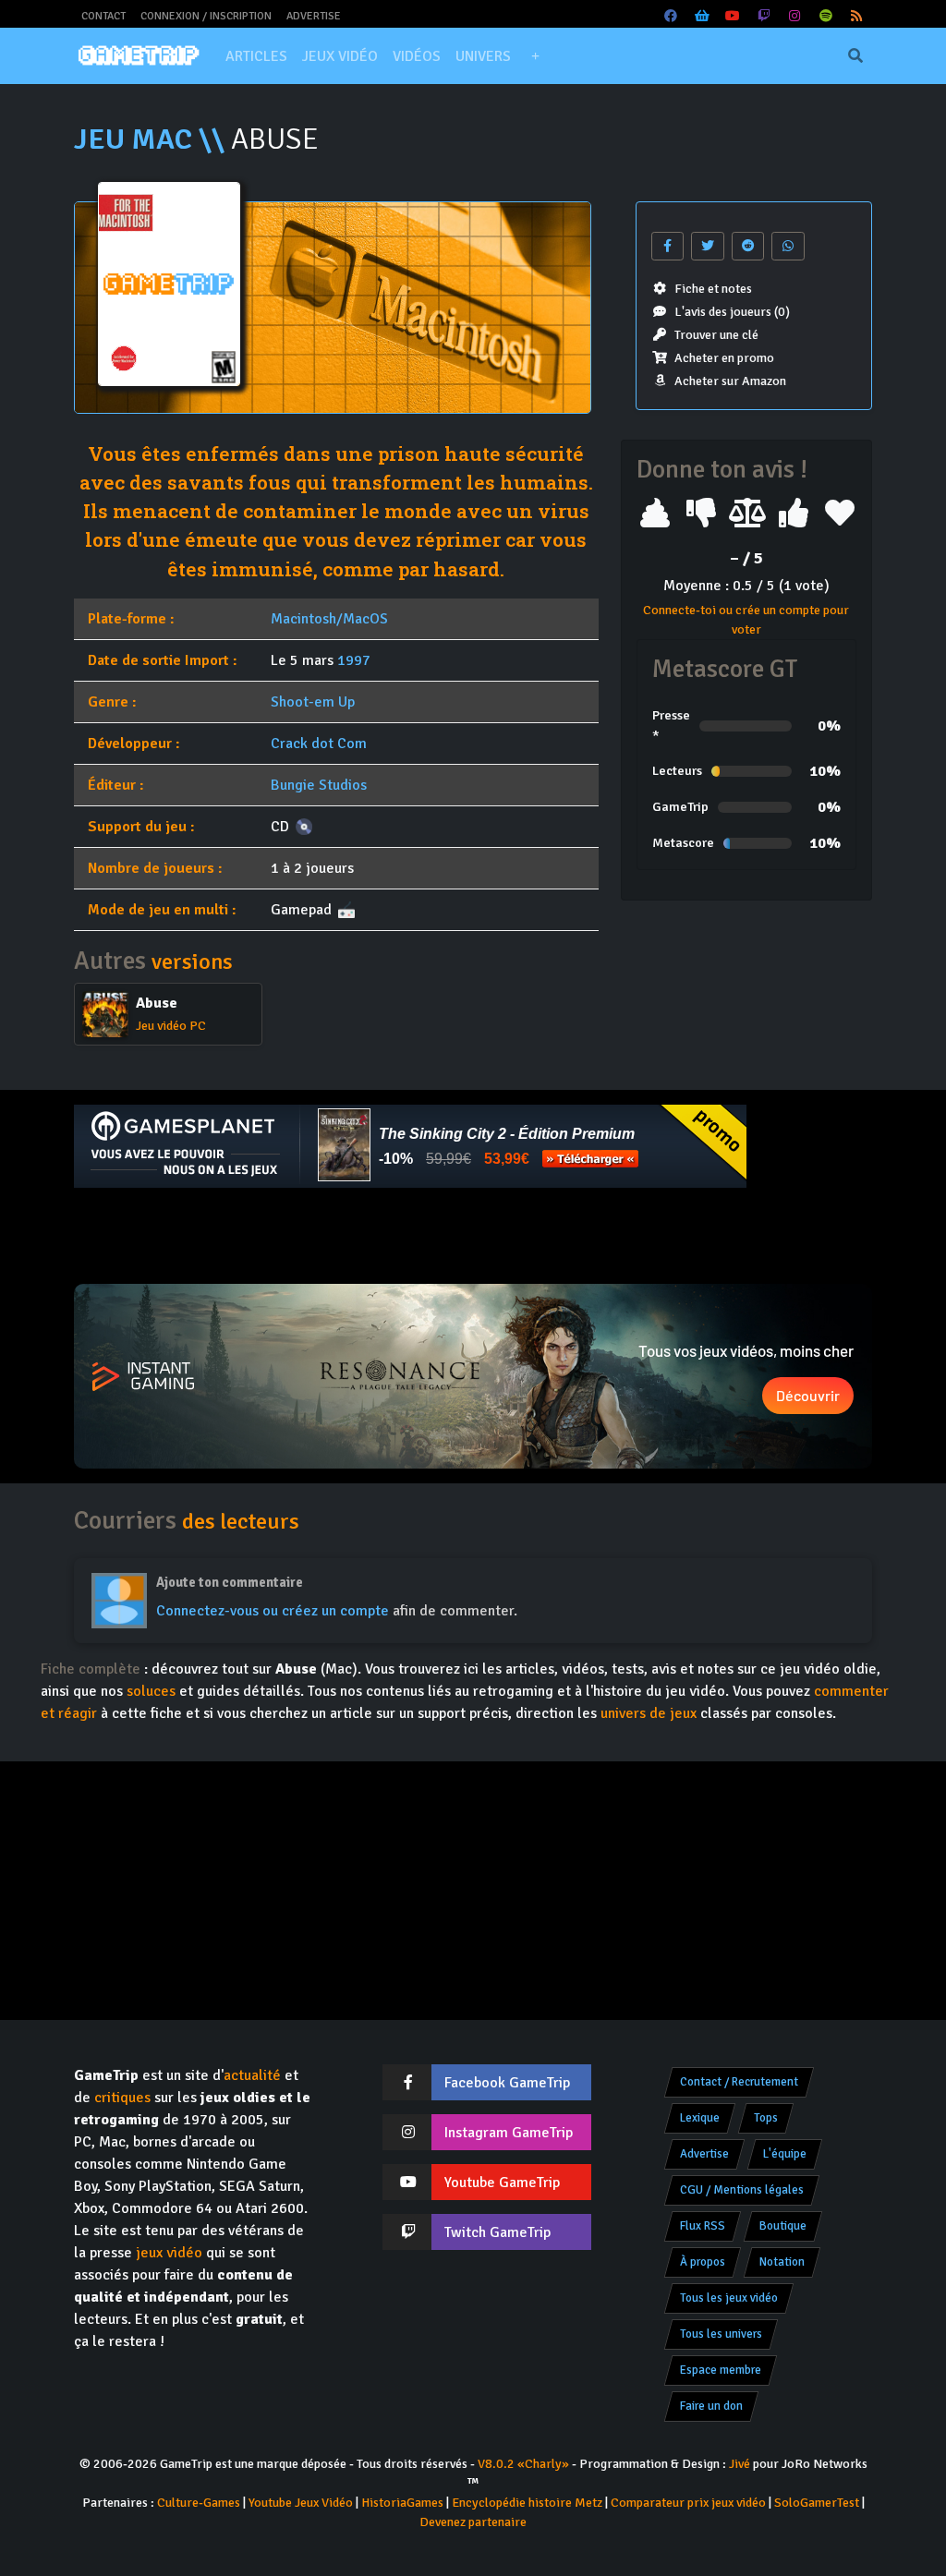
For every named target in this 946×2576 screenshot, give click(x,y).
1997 (354, 660)
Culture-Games (199, 2503)
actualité (252, 2075)
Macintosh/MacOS (329, 619)
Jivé (740, 2464)
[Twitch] (764, 16)
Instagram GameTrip (509, 2133)
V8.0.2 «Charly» (523, 2464)
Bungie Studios (319, 785)
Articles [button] (256, 56)
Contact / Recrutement (739, 2082)
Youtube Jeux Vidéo (301, 2503)
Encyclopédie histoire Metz (527, 2503)
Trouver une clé (716, 335)
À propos (703, 2262)
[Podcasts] (826, 16)
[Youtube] (734, 16)
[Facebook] (672, 16)
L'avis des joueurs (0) (732, 312)
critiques (122, 2098)
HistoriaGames (402, 2503)
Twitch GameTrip (497, 2232)
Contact (103, 16)
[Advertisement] (473, 1236)
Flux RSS (703, 2226)
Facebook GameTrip (507, 2083)
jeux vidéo (169, 2253)
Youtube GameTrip (502, 2183)
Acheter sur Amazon (730, 381)
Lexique (700, 2118)
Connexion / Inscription (206, 16)
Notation (782, 2262)
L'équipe (785, 2154)
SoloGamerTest (817, 2503)
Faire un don (711, 2406)
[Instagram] (795, 16)
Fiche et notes (713, 289)
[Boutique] (702, 16)
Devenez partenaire (473, 2522)
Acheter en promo (724, 358)
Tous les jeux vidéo (729, 2298)
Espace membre (721, 2370)
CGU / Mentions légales (742, 2190)
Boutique (783, 2226)
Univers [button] (483, 56)
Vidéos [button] (417, 56)
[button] (535, 56)
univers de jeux (649, 1713)
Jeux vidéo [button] (340, 56)
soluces (151, 1691)
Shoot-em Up (313, 702)
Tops (766, 2118)
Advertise (314, 16)
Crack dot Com (319, 744)
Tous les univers (721, 2334)
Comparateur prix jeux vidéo (688, 2503)
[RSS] (857, 16)
